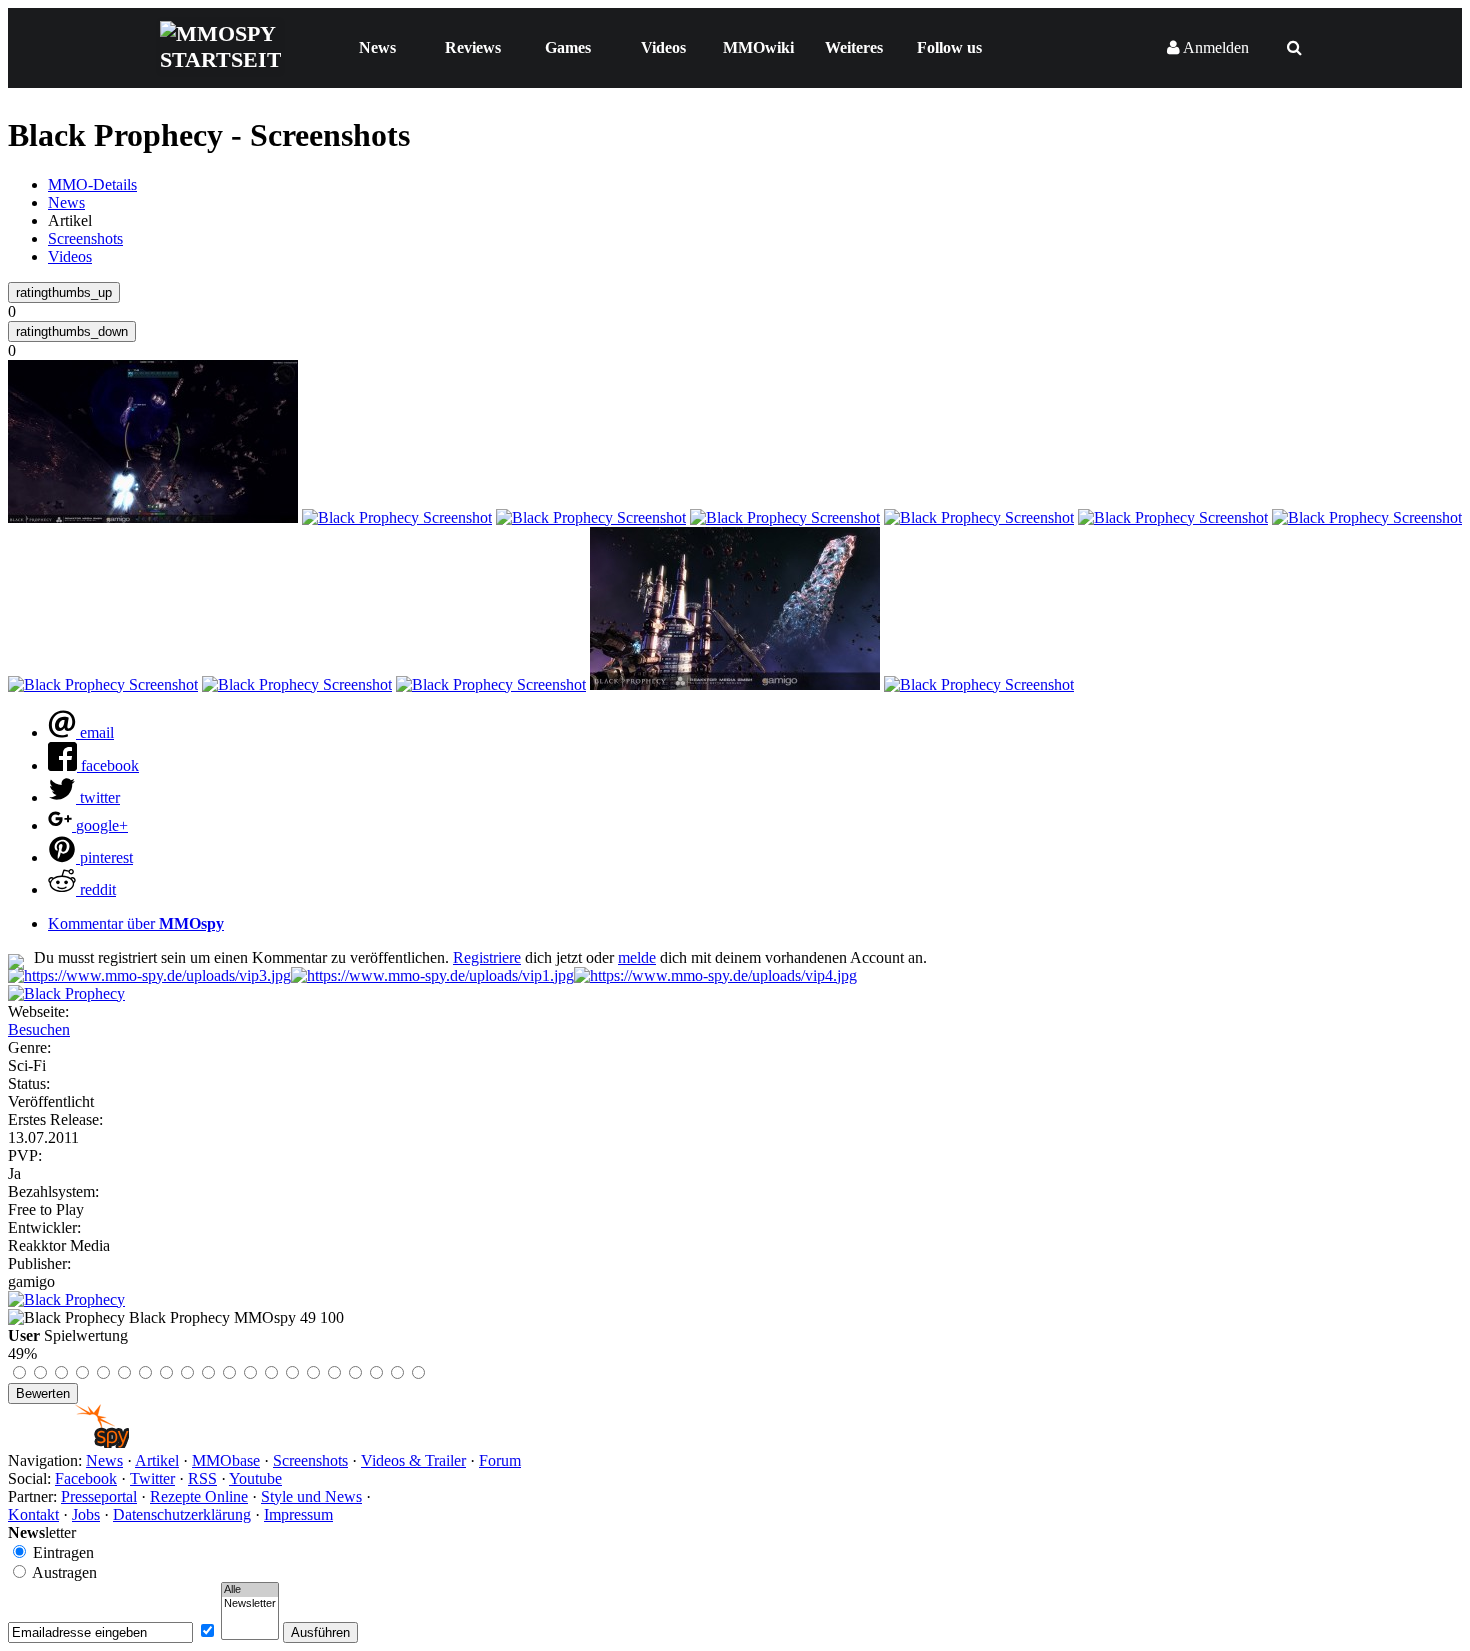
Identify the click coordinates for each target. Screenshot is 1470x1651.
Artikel (157, 1460)
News (377, 47)
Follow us (949, 47)
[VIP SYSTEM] (149, 975)
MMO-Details (92, 184)
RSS (202, 1478)
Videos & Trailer (413, 1460)
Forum (500, 1460)
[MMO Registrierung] (715, 975)
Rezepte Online (199, 1496)
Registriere (487, 957)
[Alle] (250, 1590)
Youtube (255, 1478)
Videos (663, 47)
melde (637, 957)
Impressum (298, 1514)
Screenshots (85, 238)
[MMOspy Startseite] (68, 1442)
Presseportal (99, 1496)
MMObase (226, 1460)
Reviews (473, 47)
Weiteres (854, 47)
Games (568, 47)
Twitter (152, 1478)
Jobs (86, 1514)
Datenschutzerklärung (182, 1514)
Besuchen (39, 1029)
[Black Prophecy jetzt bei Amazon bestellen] (66, 1299)
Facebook (86, 1478)
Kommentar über (136, 923)
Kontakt (33, 1514)
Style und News (311, 1496)
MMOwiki (758, 47)
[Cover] (66, 993)
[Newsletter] (250, 1604)
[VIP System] (432, 975)
